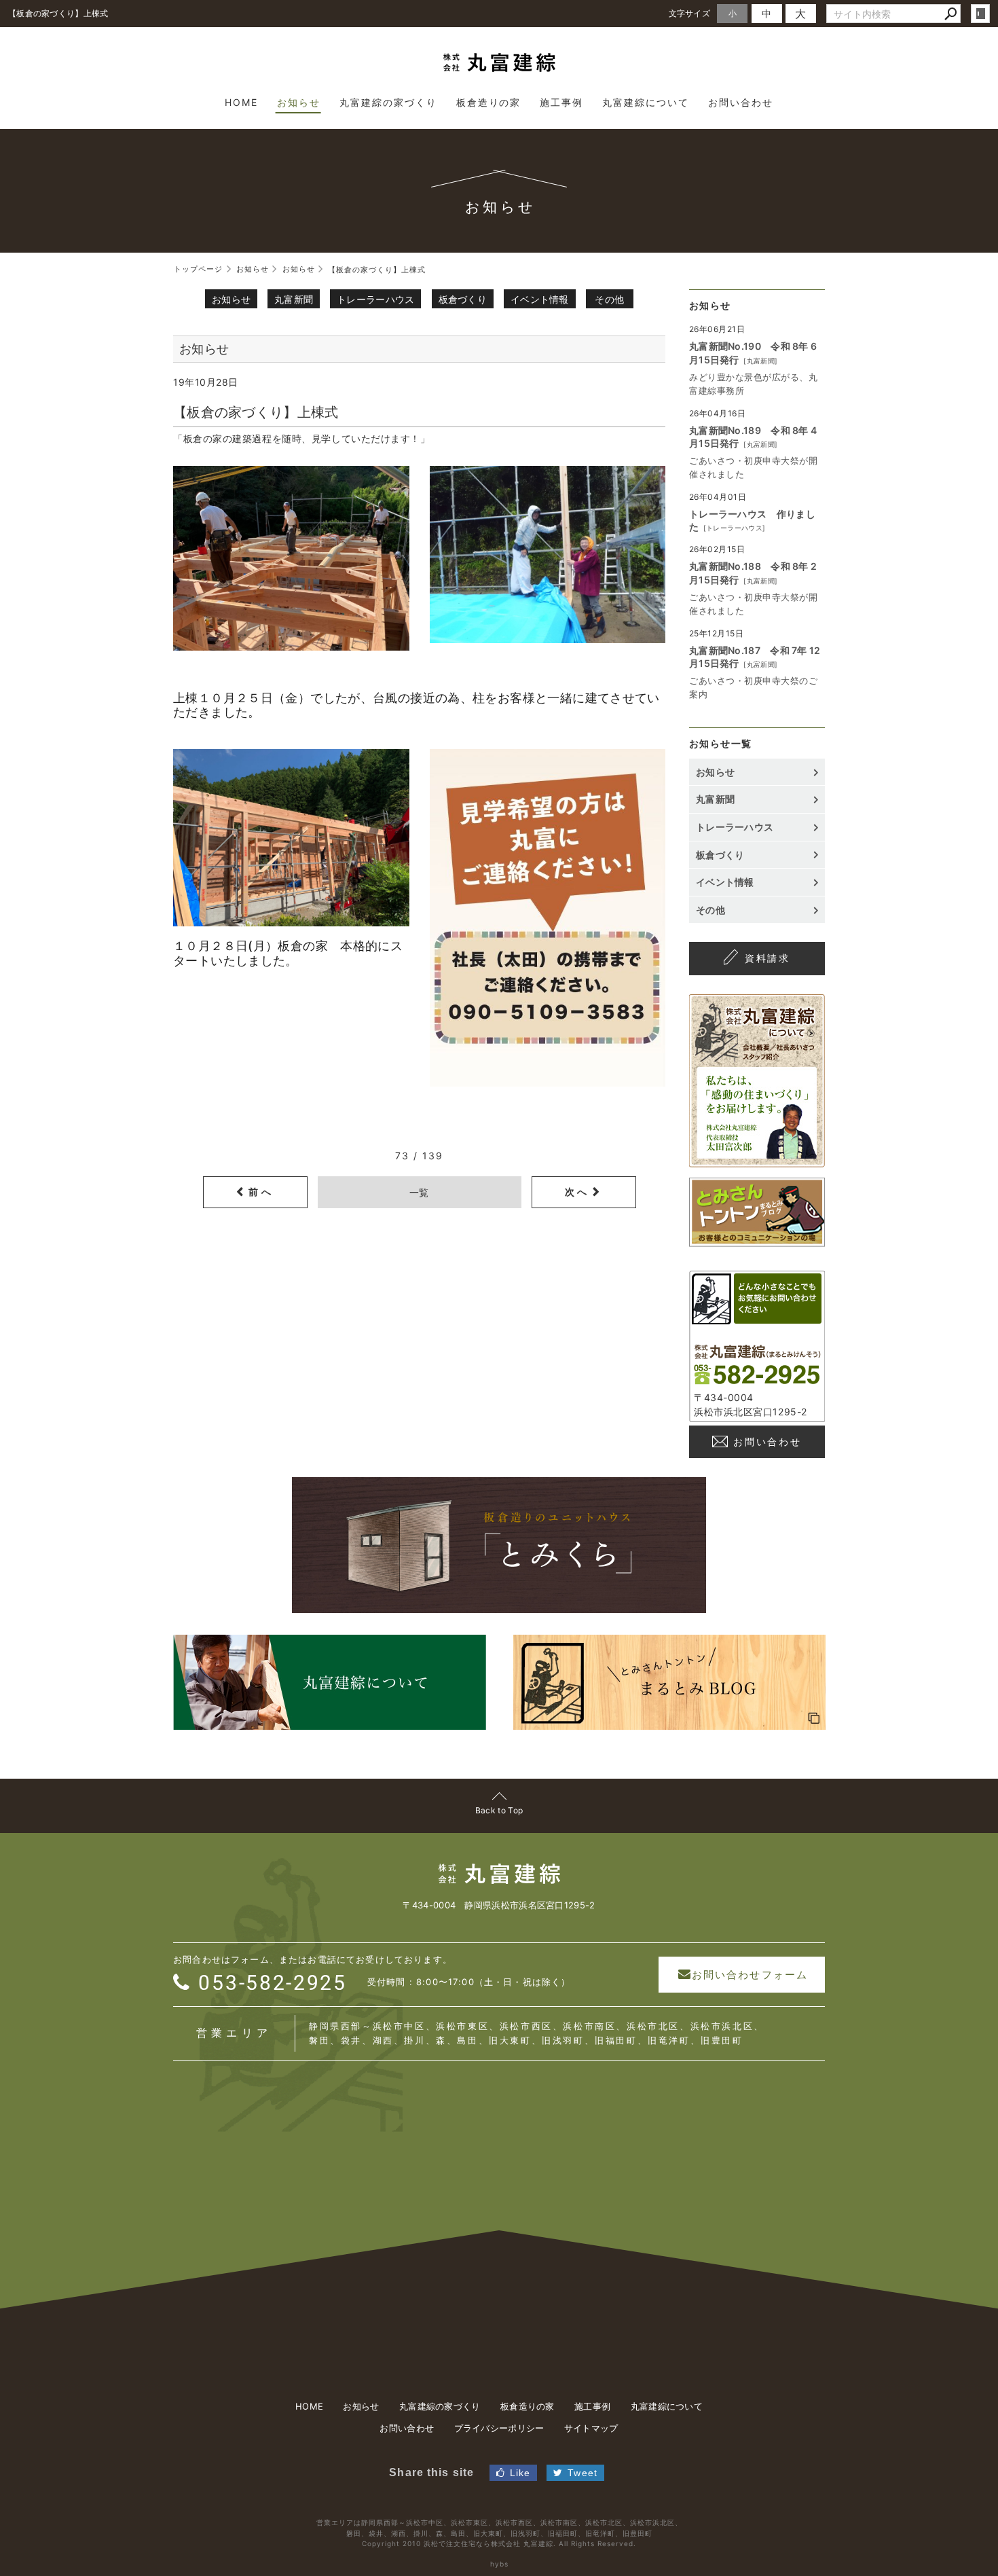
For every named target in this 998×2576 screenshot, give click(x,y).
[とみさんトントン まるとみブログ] (757, 1240)
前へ (261, 1192)
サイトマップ (591, 2428)
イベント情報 (540, 299)
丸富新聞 (294, 299)
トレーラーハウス (375, 299)
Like (520, 2473)
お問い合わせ (768, 1441)
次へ (577, 1192)
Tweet (583, 2473)
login (980, 14)
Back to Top (499, 1810)
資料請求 (768, 958)
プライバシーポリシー (499, 2428)
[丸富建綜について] (757, 1160)
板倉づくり (463, 299)
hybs (499, 2564)
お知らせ (231, 299)
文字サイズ (690, 13)
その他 (609, 299)
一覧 (419, 1192)
